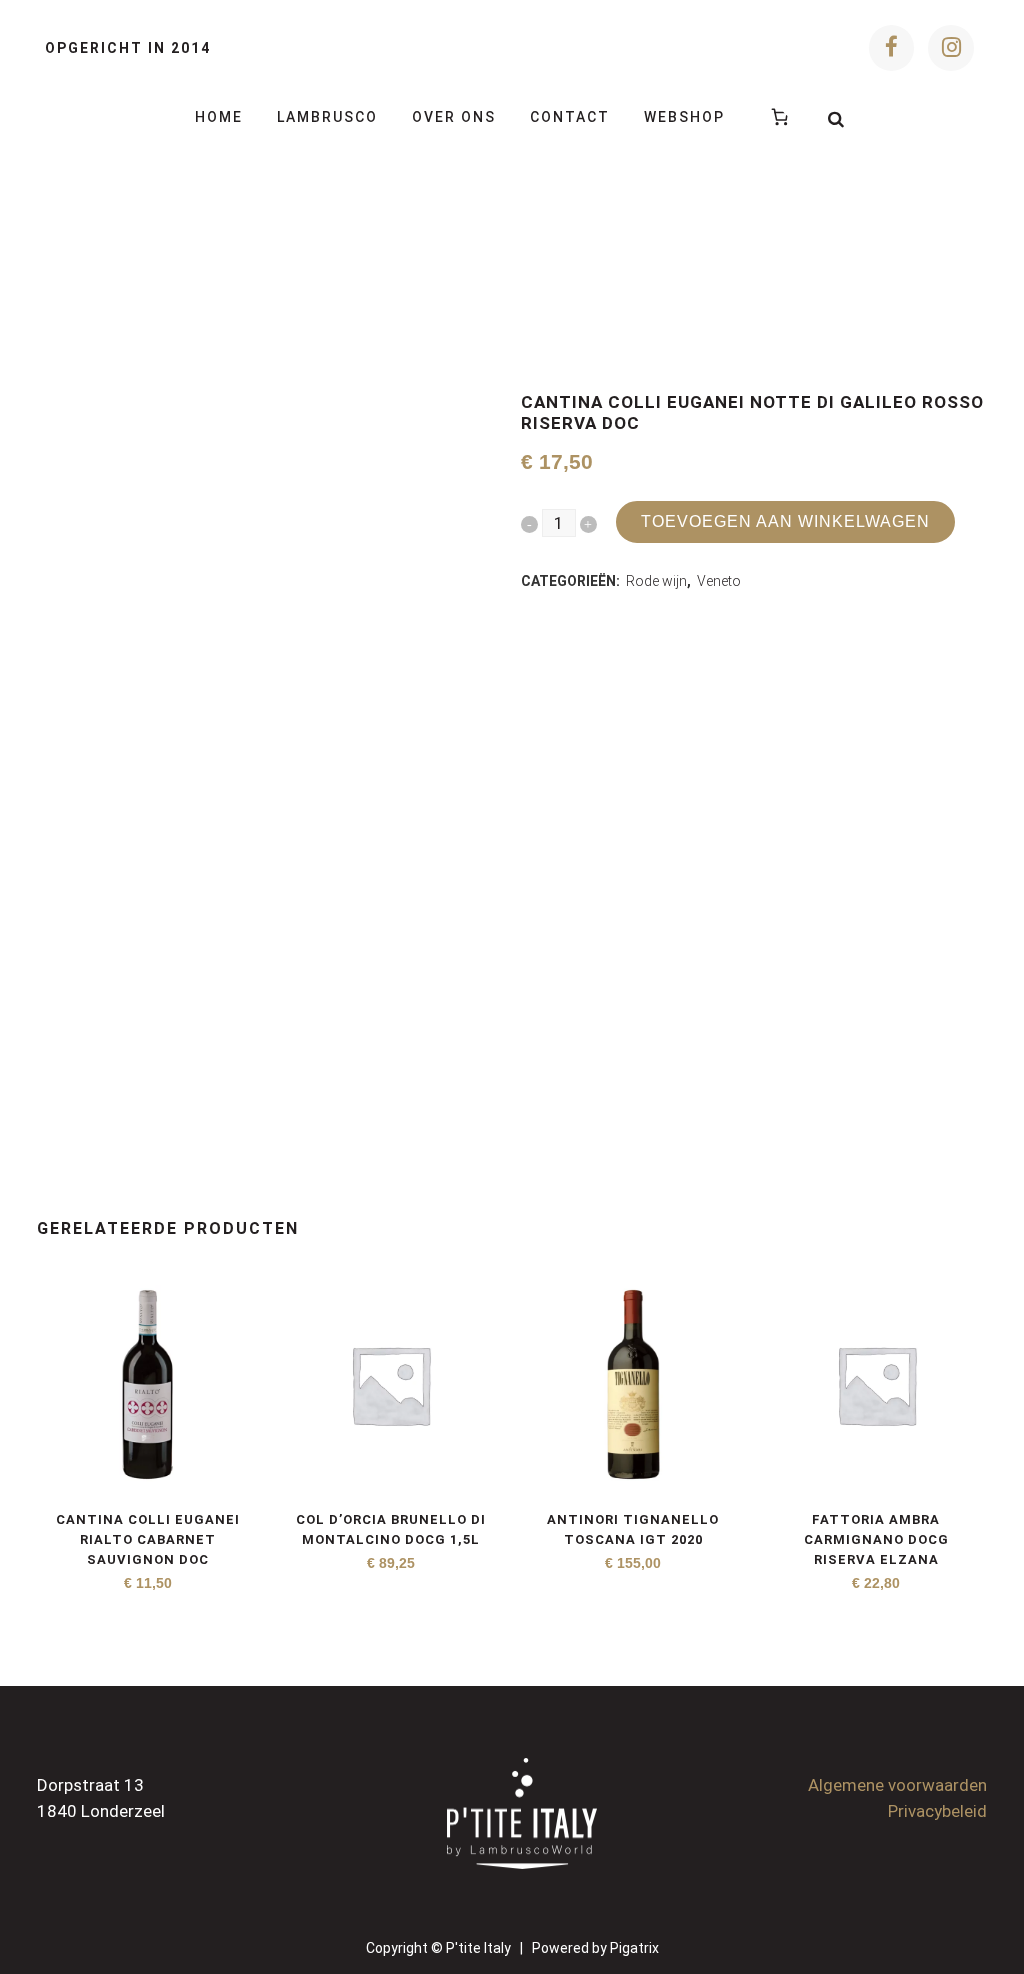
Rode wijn (656, 581)
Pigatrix (634, 1948)
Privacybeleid (937, 1811)
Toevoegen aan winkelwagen (785, 521)
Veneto (719, 581)
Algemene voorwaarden (897, 1785)
